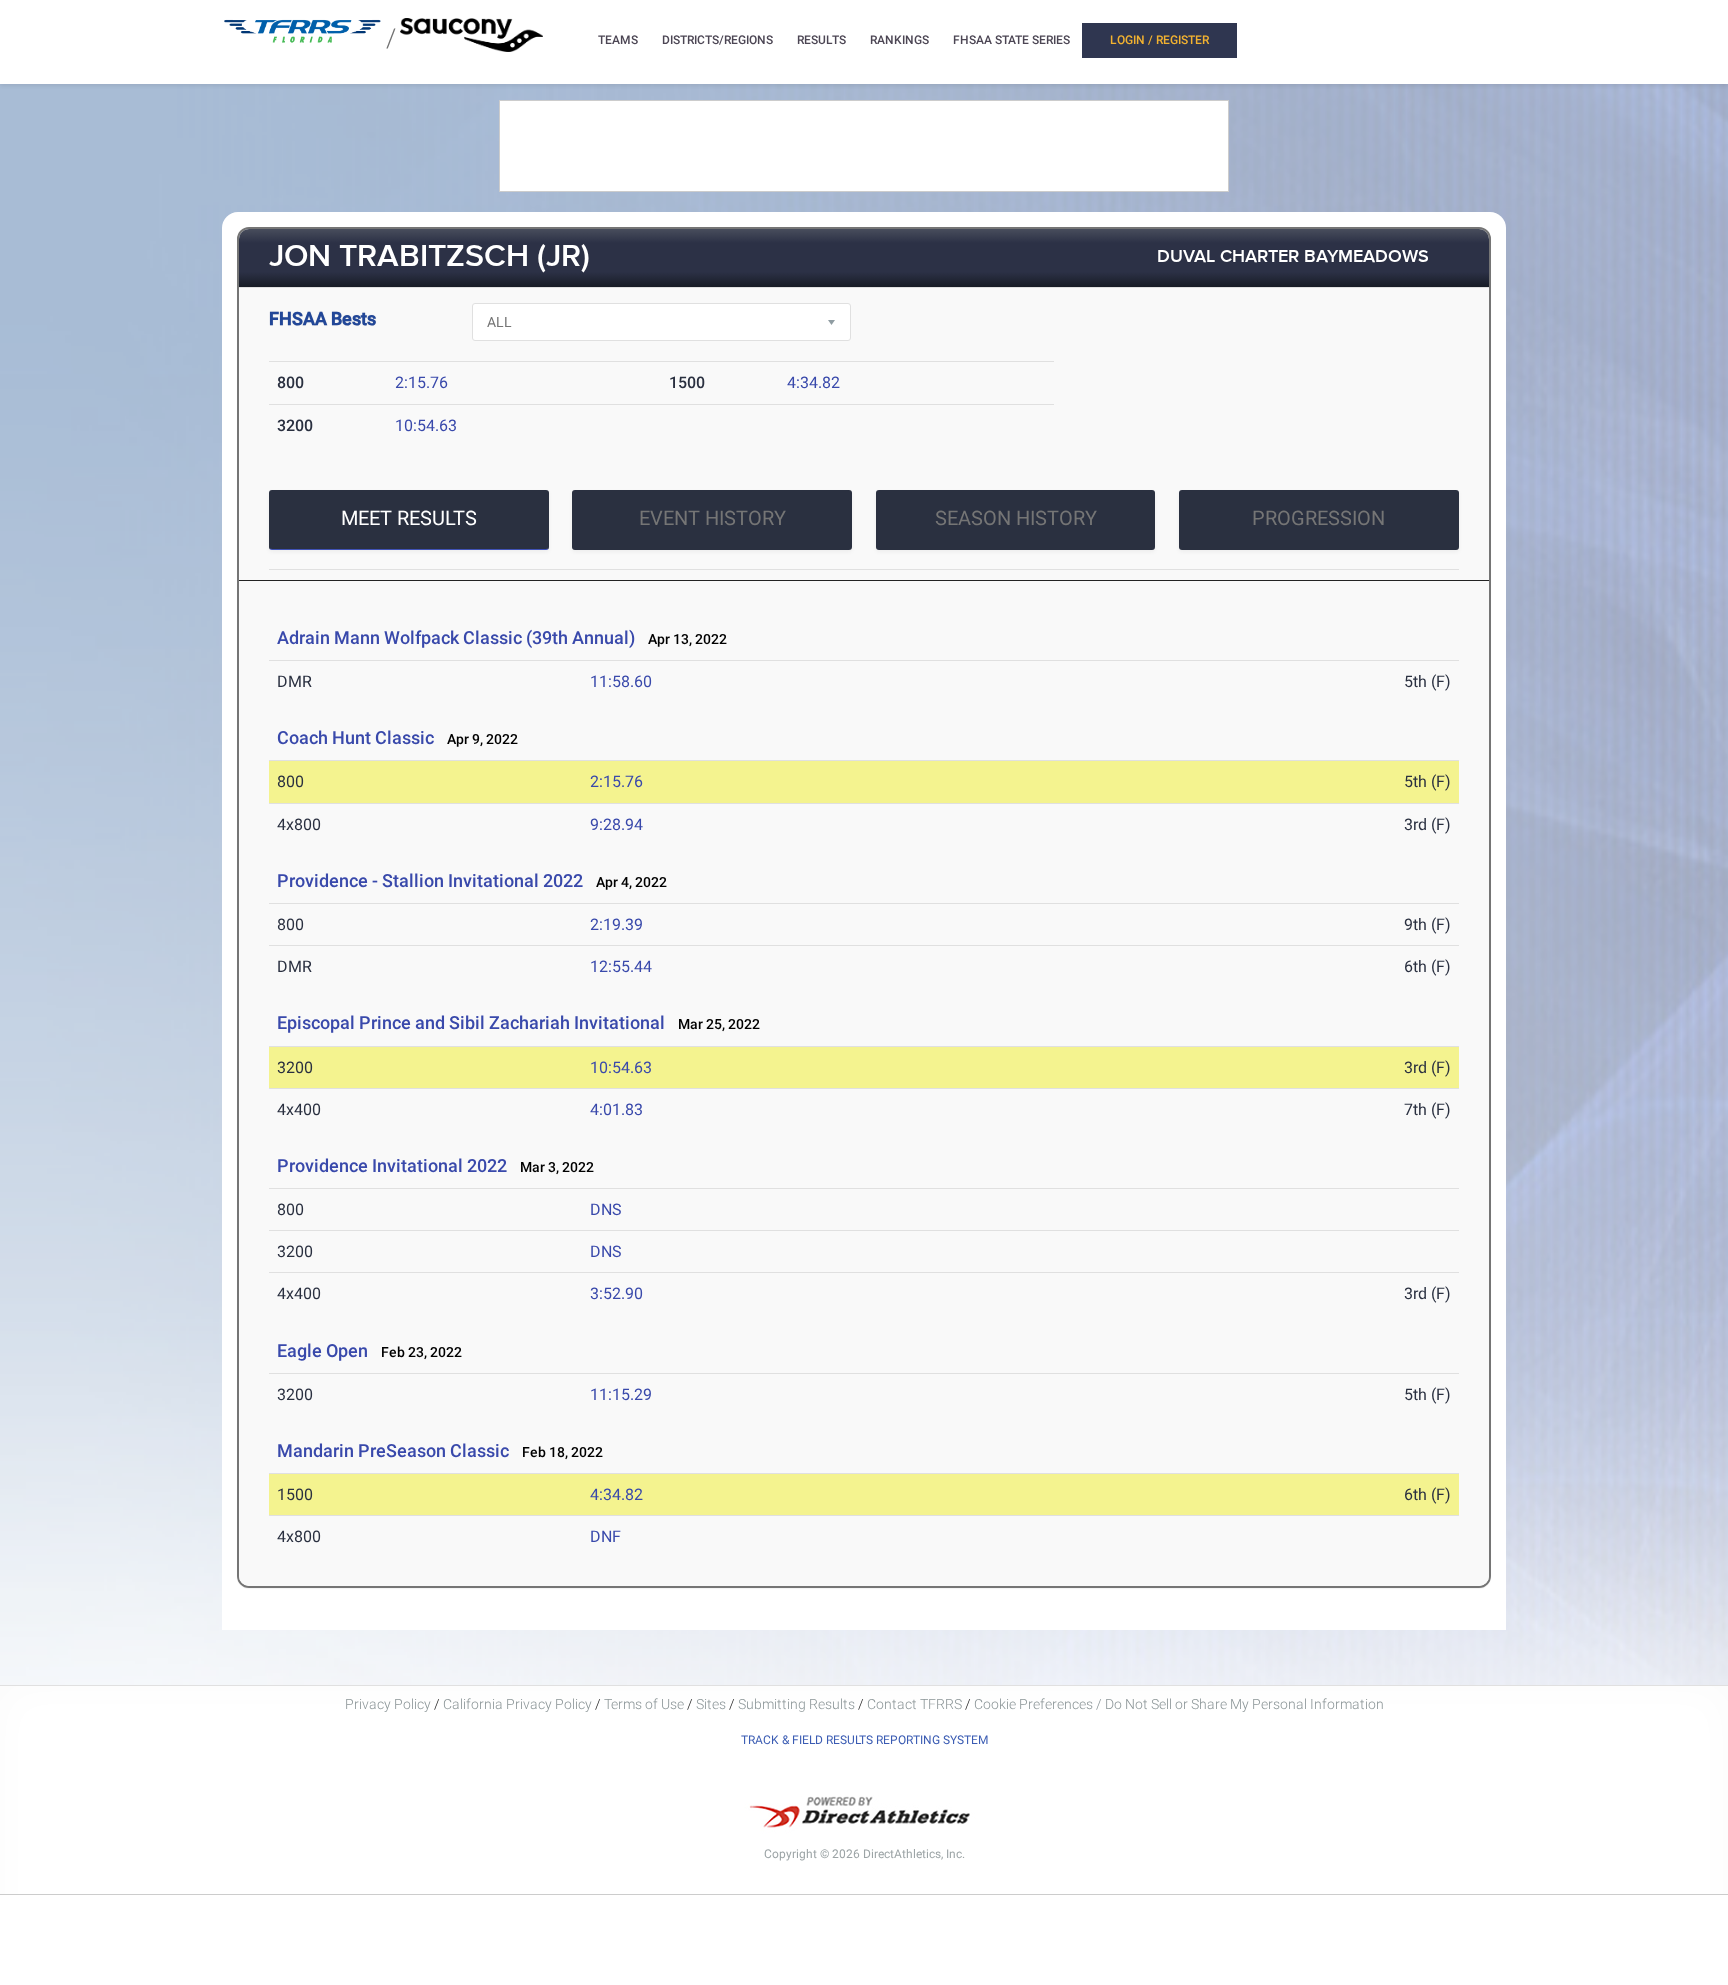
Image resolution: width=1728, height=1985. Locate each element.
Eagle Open (322, 1350)
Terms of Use (644, 1704)
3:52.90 (616, 1293)
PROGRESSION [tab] (1318, 518)
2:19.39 (616, 924)
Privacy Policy (388, 1704)
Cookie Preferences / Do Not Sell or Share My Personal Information (1179, 1704)
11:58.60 (621, 681)
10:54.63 (426, 425)
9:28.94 (616, 824)
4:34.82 (813, 382)
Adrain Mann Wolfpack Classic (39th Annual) (456, 637)
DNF (605, 1536)
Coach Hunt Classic (355, 737)
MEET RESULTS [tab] (409, 518)
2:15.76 (421, 382)
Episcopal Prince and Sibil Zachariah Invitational (471, 1022)
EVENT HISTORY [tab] (712, 518)
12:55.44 (621, 966)
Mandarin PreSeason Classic (393, 1450)
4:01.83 (616, 1109)
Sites (711, 1704)
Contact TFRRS (916, 1704)
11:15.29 (621, 1394)
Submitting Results (796, 1704)
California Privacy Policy (517, 1704)
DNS (606, 1209)
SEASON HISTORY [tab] (1016, 518)
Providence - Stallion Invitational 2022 (430, 880)
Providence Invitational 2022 (392, 1165)
